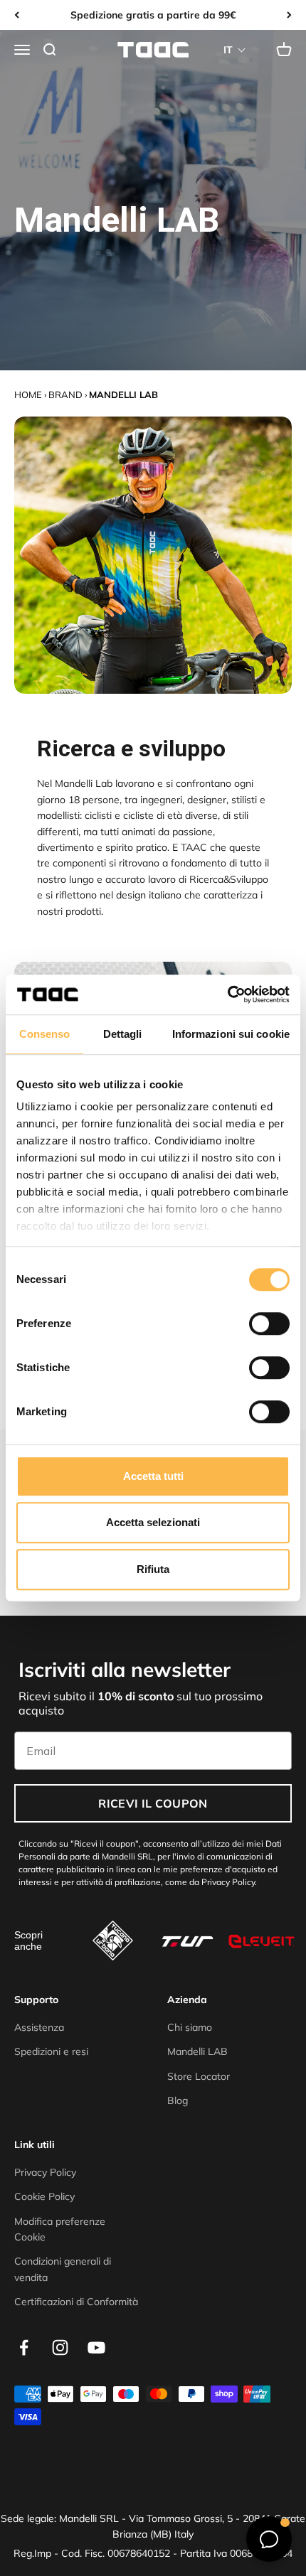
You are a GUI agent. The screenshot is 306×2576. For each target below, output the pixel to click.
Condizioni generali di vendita (63, 2269)
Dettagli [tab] (123, 1034)
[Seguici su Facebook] (24, 2347)
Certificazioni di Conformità (76, 2302)
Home (28, 395)
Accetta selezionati (153, 1522)
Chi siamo (190, 2027)
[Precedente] (17, 15)
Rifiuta (153, 1569)
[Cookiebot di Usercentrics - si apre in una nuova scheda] (227, 994)
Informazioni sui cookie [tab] (231, 1034)
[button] (235, 50)
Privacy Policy (45, 2172)
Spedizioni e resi (51, 2051)
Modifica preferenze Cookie (60, 2229)
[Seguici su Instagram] (60, 2347)
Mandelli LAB (197, 2051)
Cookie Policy (44, 2196)
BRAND (65, 395)
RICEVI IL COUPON (153, 1803)
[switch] (269, 1324)
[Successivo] (289, 15)
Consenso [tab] (45, 1034)
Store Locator (199, 2076)
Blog (178, 2100)
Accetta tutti (153, 1476)
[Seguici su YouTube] (96, 2347)
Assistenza (39, 2027)
